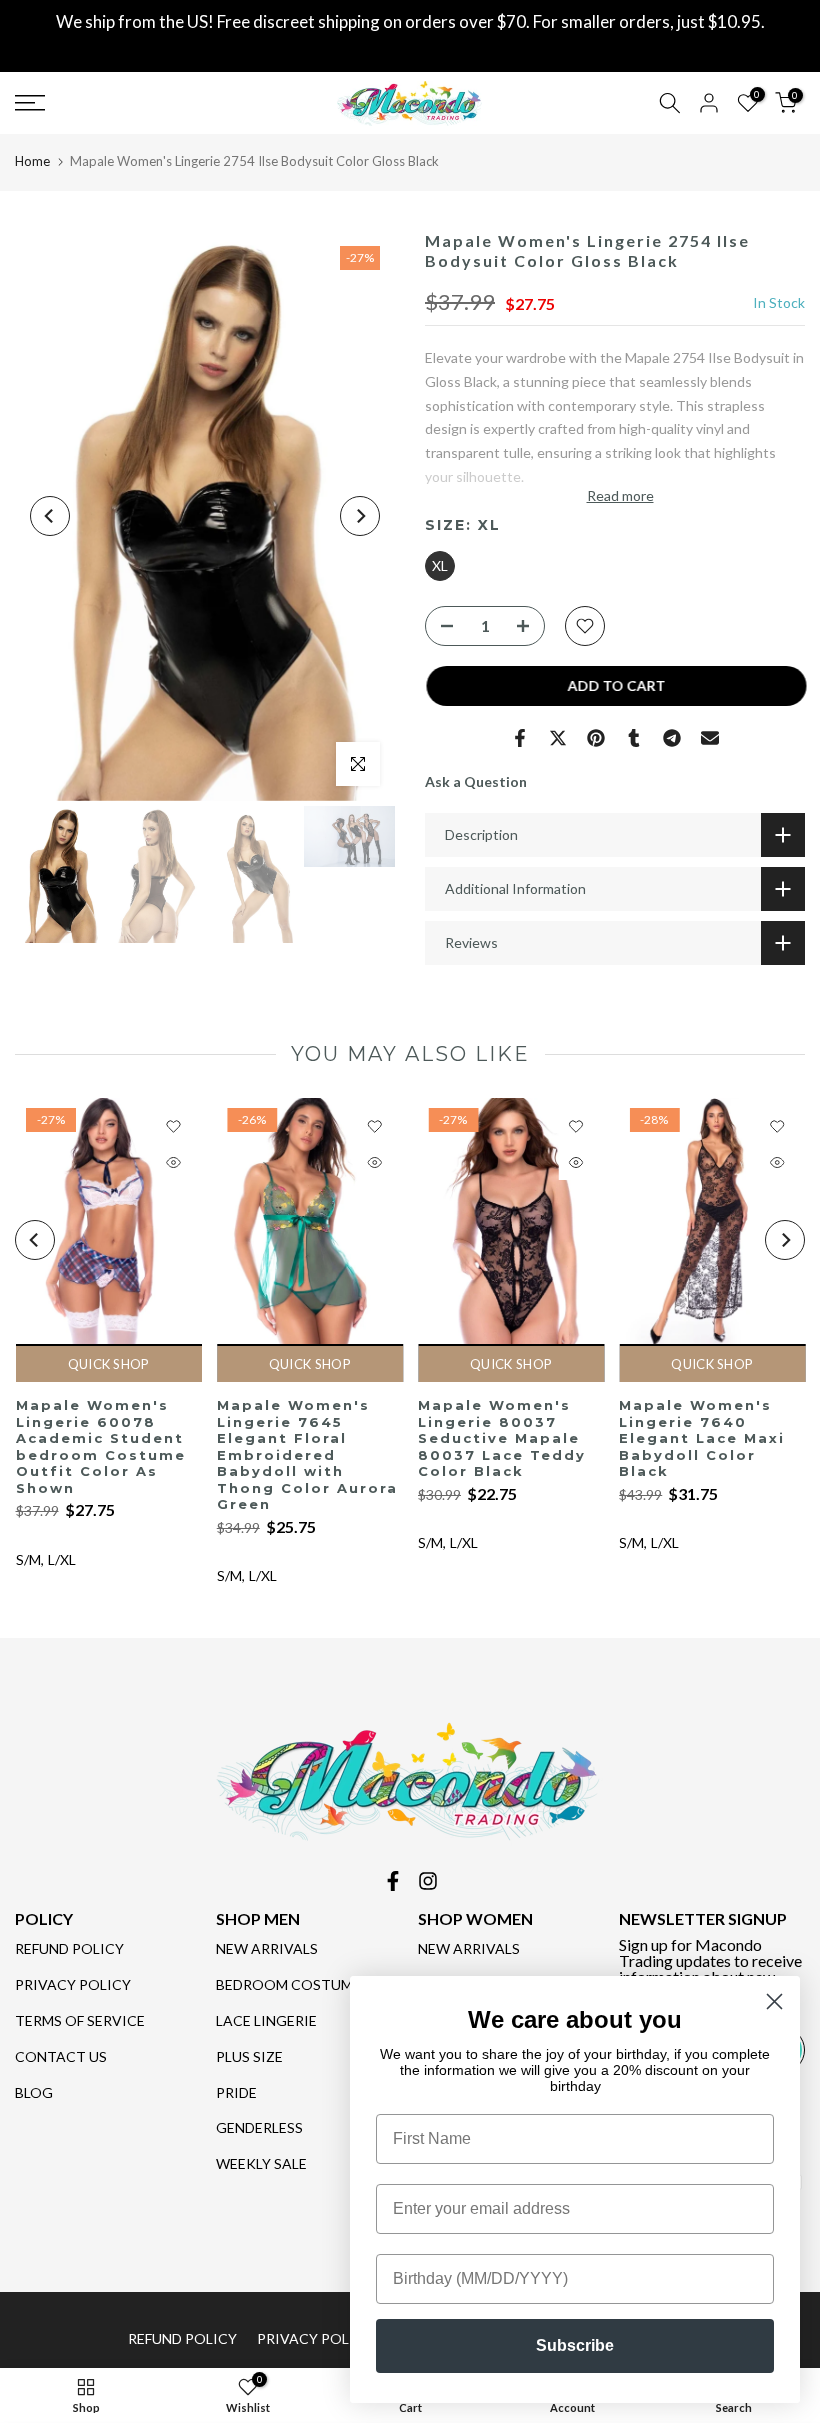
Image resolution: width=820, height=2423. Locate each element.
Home (32, 161)
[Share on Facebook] (520, 738)
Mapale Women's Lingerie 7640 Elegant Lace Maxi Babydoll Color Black (702, 1439)
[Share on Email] (710, 738)
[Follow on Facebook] (393, 1881)
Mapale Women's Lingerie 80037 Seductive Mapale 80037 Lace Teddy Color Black (502, 1439)
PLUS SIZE (249, 2056)
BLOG (34, 2092)
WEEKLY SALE (261, 2163)
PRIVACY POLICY (73, 1984)
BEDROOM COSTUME (288, 1984)
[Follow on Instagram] (428, 1881)
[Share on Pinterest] (596, 738)
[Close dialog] (774, 2001)
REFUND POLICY (69, 1948)
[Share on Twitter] (558, 738)
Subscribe (575, 2345)
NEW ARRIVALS (267, 1948)
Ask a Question (476, 781)
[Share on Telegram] (672, 738)
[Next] (360, 516)
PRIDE (236, 2092)
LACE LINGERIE (266, 2020)
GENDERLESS (259, 2127)
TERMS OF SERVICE (80, 2020)
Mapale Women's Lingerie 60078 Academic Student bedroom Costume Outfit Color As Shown (100, 1447)
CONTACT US (61, 2056)
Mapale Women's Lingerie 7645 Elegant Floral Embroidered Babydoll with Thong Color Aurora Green (306, 1455)
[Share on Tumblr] (634, 738)
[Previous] (50, 516)
